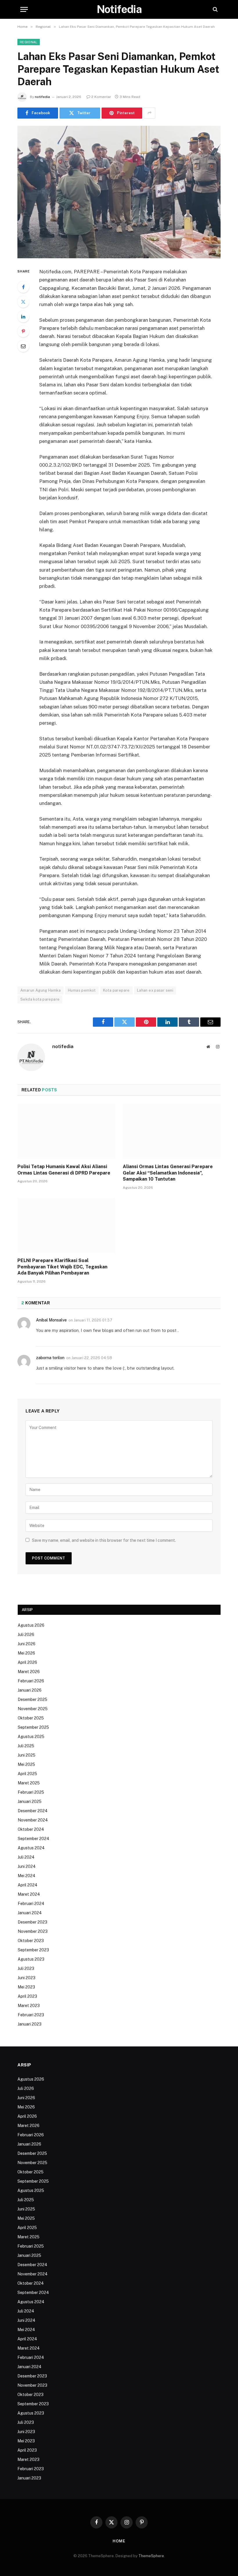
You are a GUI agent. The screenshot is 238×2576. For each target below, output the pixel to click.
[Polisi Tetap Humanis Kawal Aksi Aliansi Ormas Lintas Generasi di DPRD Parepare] (66, 1131)
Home (119, 2541)
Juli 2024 (26, 1857)
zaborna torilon (50, 1358)
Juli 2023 (26, 1968)
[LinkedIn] (23, 317)
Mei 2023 (26, 1987)
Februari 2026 (31, 1681)
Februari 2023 (31, 2015)
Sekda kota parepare (40, 999)
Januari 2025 (30, 1801)
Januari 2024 (30, 1913)
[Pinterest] (23, 331)
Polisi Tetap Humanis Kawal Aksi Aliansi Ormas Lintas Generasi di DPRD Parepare (64, 1170)
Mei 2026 (26, 1653)
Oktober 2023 (31, 1941)
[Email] (23, 346)
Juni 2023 (27, 1978)
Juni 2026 (27, 1644)
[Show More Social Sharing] (149, 113)
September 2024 (34, 1839)
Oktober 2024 (31, 1829)
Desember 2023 (33, 1922)
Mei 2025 (26, 1764)
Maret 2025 (29, 1783)
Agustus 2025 (31, 1737)
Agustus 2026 (31, 1625)
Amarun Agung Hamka (40, 990)
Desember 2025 (33, 1699)
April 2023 (27, 1996)
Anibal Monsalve (51, 1320)
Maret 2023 (29, 2006)
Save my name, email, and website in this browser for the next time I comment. (104, 1540)
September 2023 (33, 1950)
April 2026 (27, 1662)
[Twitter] (23, 302)
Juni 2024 (27, 1866)
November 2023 (33, 1931)
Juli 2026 (26, 1635)
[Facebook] (23, 287)
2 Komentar (101, 97)
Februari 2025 (31, 1792)
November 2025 (33, 1709)
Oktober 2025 (31, 1718)
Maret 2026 (29, 1672)
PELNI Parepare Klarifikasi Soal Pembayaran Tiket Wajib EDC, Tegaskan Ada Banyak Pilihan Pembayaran (62, 1267)
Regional (29, 42)
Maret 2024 (29, 1894)
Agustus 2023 (31, 1959)
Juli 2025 (26, 1746)
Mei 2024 (27, 1876)
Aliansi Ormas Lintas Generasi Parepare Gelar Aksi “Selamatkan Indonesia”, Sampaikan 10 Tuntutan (168, 1173)
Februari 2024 (31, 1904)
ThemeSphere (151, 2556)
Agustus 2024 (31, 1848)
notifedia (42, 97)
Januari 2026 (30, 1690)
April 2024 (28, 1885)
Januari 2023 (30, 2024)
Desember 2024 (33, 1811)
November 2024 (33, 1820)
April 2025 (27, 1774)
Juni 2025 (27, 1755)
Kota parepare (116, 990)
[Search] (215, 9)
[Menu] (24, 9)
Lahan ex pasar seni (155, 990)
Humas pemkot (82, 990)
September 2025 (33, 1727)
